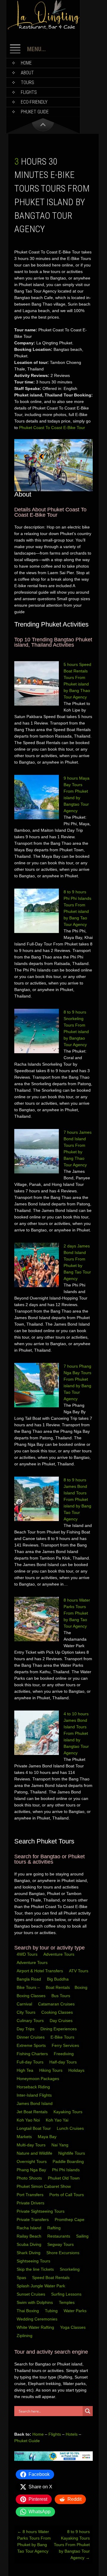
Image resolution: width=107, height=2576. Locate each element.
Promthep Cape (70, 2220)
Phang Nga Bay (32, 2170)
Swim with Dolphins (35, 2302)
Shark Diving (29, 2253)
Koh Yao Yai (58, 2120)
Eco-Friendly (34, 102)
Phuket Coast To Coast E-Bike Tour (52, 428)
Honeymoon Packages (38, 2079)
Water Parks (76, 2311)
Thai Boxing (28, 2311)
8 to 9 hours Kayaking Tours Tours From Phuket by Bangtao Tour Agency (72, 2545)
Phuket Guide (27, 2441)
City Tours (27, 2012)
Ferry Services (66, 2045)
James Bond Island (35, 2103)
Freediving (64, 2054)
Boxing (82, 1987)
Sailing (83, 2236)
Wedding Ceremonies (38, 2319)
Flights (29, 92)
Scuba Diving (30, 2244)
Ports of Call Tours (67, 2195)
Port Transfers (31, 2195)
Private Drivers (31, 2203)
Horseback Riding (34, 2087)
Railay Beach (30, 2236)
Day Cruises (62, 2021)
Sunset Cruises (32, 2294)
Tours (27, 82)
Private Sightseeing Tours (41, 2211)
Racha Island (30, 2228)
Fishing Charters (33, 2054)
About (27, 73)
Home (26, 63)
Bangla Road (29, 1979)
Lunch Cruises (71, 2128)
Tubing (52, 2311)
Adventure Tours (59, 1954)
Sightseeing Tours (34, 2261)
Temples (67, 2302)
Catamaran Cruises (57, 2004)
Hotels (72, 2434)
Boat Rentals (58, 1987)
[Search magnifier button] (88, 2411)
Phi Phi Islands (66, 2170)
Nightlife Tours (72, 2153)
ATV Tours (79, 1971)
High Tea (26, 2070)
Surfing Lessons (67, 2294)
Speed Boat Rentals (51, 2278)
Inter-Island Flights (35, 2095)
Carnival (25, 2004)
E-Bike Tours (63, 2037)
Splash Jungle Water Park (41, 2286)
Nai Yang (60, 2145)
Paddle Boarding (69, 2161)
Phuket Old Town (64, 2178)
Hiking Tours (51, 2070)
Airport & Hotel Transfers (40, 1971)
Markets (25, 2137)
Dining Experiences (59, 2029)
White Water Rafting (36, 2327)
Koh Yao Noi (29, 2120)
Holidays (77, 2070)
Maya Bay (48, 2137)
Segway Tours (61, 2244)
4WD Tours (27, 1954)
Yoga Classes (73, 2327)
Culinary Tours (31, 2021)
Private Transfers (33, 2220)
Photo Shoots (30, 2178)
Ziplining (25, 2336)
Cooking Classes (58, 2012)
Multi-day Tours (32, 2145)
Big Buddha (58, 1979)
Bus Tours (61, 1996)
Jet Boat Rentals (33, 2112)
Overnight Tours (32, 2161)
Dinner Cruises (31, 2037)
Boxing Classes (32, 1996)
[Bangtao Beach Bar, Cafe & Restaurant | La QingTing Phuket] (43, 28)
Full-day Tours (31, 2062)
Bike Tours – (29, 1987)
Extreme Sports (32, 2045)
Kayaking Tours (69, 2112)
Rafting (55, 2228)
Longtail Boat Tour (34, 2128)
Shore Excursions (63, 2253)
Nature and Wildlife (35, 2153)
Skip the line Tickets (36, 2269)
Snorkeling (70, 2269)
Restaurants (59, 2236)
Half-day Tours (64, 2062)
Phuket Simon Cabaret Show (44, 2186)
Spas (22, 2278)
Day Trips (26, 2029)
